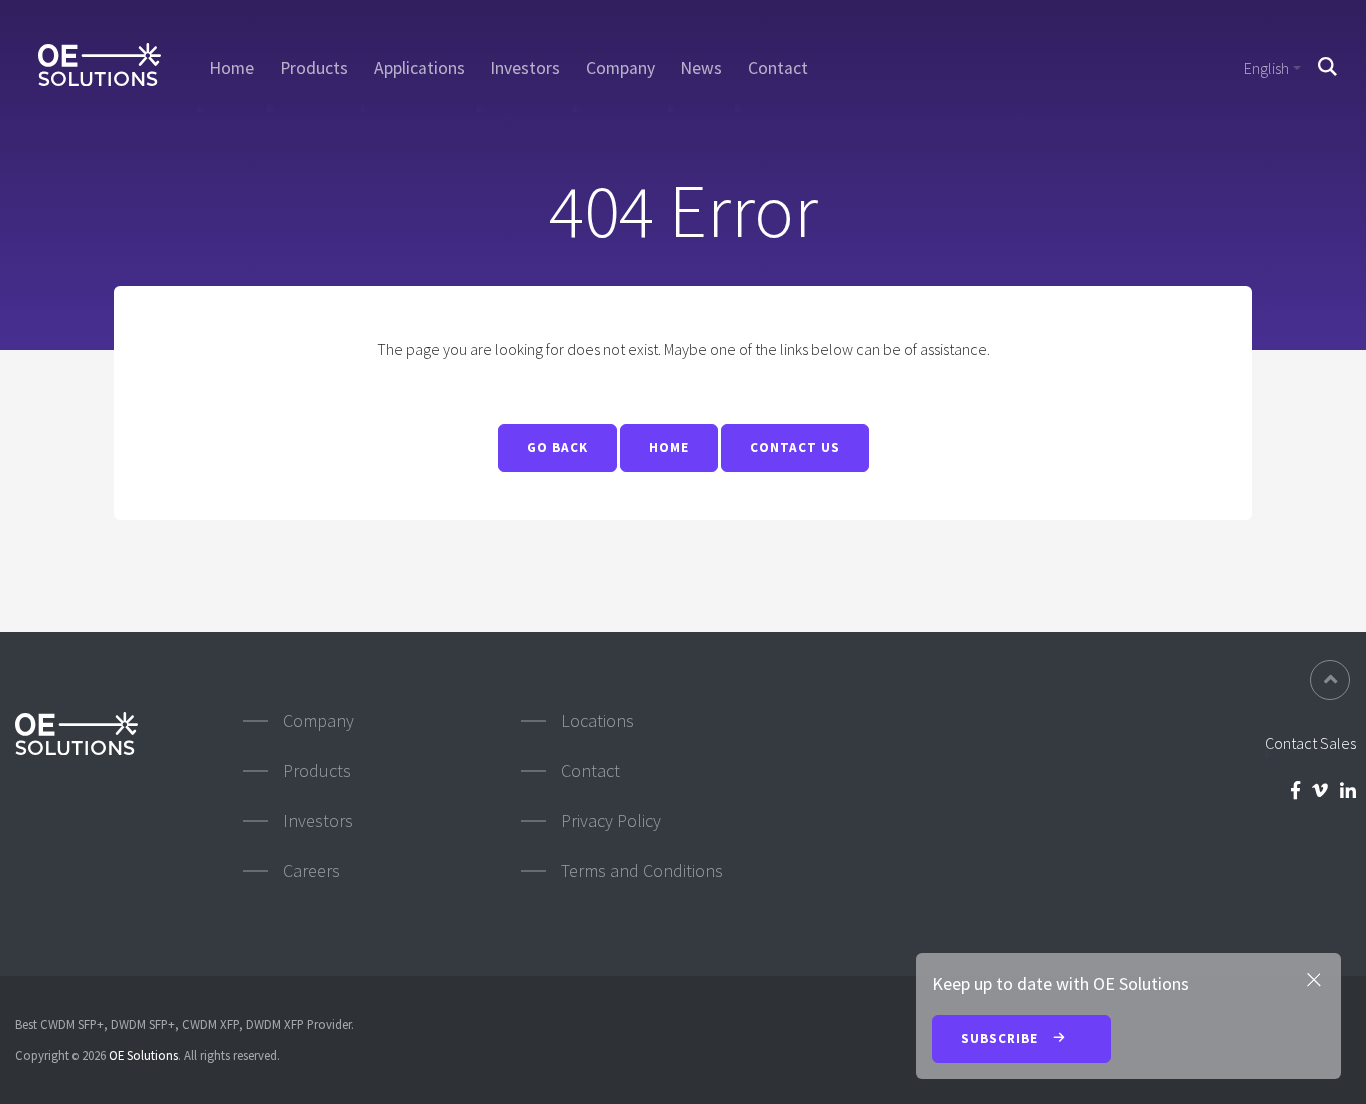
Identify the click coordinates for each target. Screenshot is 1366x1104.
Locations (597, 720)
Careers (311, 870)
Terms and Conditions (642, 870)
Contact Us (795, 447)
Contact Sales (1310, 743)
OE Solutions (143, 1055)
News (701, 68)
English (1266, 68)
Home (231, 68)
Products (314, 68)
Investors (525, 68)
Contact (778, 68)
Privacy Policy (611, 820)
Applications (419, 68)
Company (620, 68)
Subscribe (1001, 1038)
